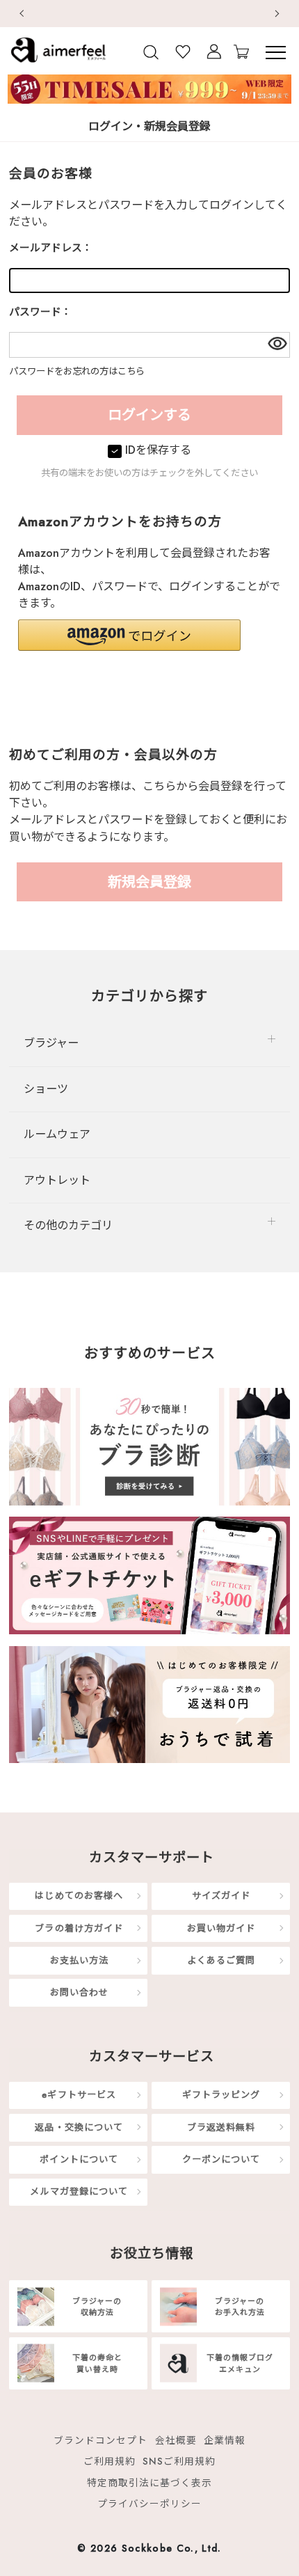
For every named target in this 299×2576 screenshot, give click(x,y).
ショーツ (46, 1089)
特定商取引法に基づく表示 (149, 2482)
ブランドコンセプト (100, 2440)
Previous (21, 14)
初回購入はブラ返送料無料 (154, 13)
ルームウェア (57, 1134)
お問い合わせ (79, 1992)
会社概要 (176, 2440)
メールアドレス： (51, 248)
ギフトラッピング (221, 2095)
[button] (129, 635)
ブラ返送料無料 (221, 2127)
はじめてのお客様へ (79, 1896)
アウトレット (57, 1180)
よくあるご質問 (221, 1960)
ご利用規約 (110, 2461)
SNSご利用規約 (179, 2461)
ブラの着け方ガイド (79, 1928)
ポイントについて (79, 2159)
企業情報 (225, 2440)
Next (278, 14)
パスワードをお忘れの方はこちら (77, 371)
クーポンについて (221, 2159)
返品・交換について (79, 2127)
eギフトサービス (79, 2095)
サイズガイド (221, 1896)
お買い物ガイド (221, 1928)
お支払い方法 (79, 1960)
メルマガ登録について (79, 2191)
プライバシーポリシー (149, 2504)
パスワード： (40, 312)
